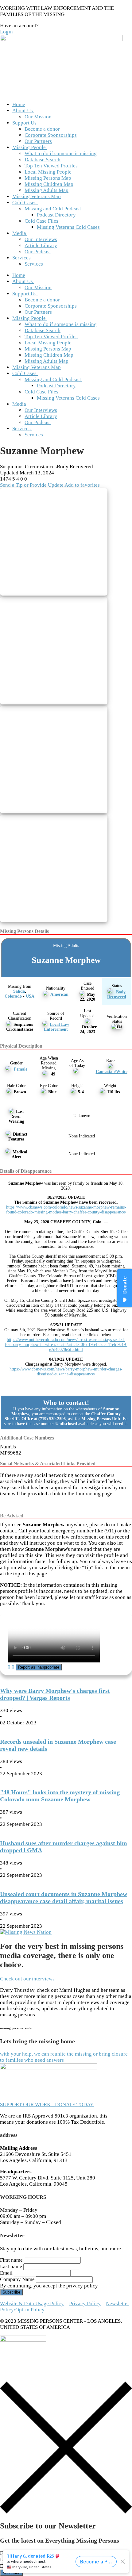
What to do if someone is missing (61, 153)
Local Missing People (48, 172)
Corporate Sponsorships (51, 135)
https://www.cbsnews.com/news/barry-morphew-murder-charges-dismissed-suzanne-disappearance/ (66, 1372)
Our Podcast (38, 252)
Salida (19, 991)
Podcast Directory (56, 215)
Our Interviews (41, 239)
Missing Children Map (49, 184)
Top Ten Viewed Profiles (51, 166)
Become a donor (42, 129)
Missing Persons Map (48, 178)
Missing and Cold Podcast (53, 209)
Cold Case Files (41, 221)
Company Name (17, 2279)
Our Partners (38, 141)
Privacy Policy (85, 2304)
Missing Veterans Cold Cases (68, 227)
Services (21, 258)
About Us (23, 111)
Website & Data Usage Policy (32, 2304)
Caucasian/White (112, 1072)
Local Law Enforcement (57, 1027)
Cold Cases (24, 203)
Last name (11, 2266)
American (59, 994)
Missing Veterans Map (37, 196)
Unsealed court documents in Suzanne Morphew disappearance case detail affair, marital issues (64, 1897)
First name (11, 2260)
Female (21, 1069)
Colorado (13, 996)
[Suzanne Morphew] (56, 543)
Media (19, 233)
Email (6, 2273)
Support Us (24, 123)
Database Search (43, 160)
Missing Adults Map (47, 190)
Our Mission (38, 117)
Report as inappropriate (39, 1667)
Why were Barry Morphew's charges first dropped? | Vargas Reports (55, 1694)
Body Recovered (117, 994)
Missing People (29, 147)
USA (30, 996)
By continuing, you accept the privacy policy (49, 2286)
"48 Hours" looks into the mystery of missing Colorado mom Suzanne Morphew (60, 1796)
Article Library (41, 245)
